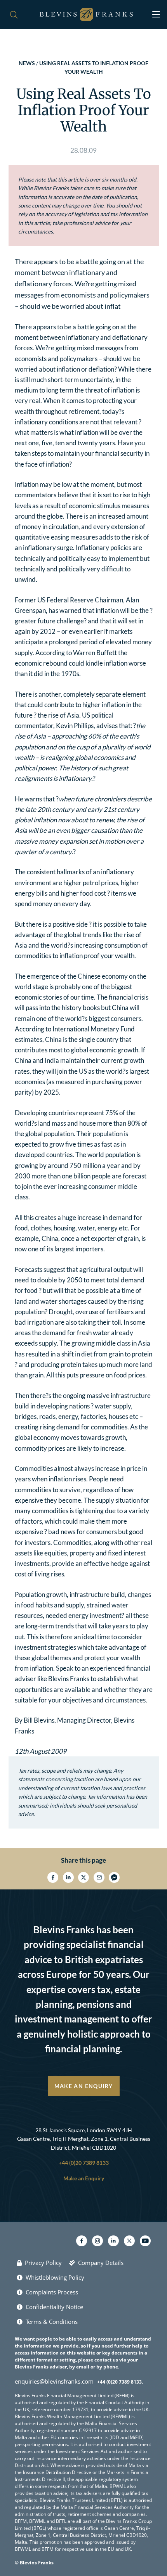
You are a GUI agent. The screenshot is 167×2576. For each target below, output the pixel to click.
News (27, 63)
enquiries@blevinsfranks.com (54, 2381)
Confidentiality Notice (54, 2307)
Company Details (101, 2263)
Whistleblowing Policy (55, 2277)
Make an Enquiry (84, 2086)
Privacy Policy (43, 2263)
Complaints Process (52, 2292)
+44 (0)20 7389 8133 (84, 2163)
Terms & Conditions (52, 2322)
